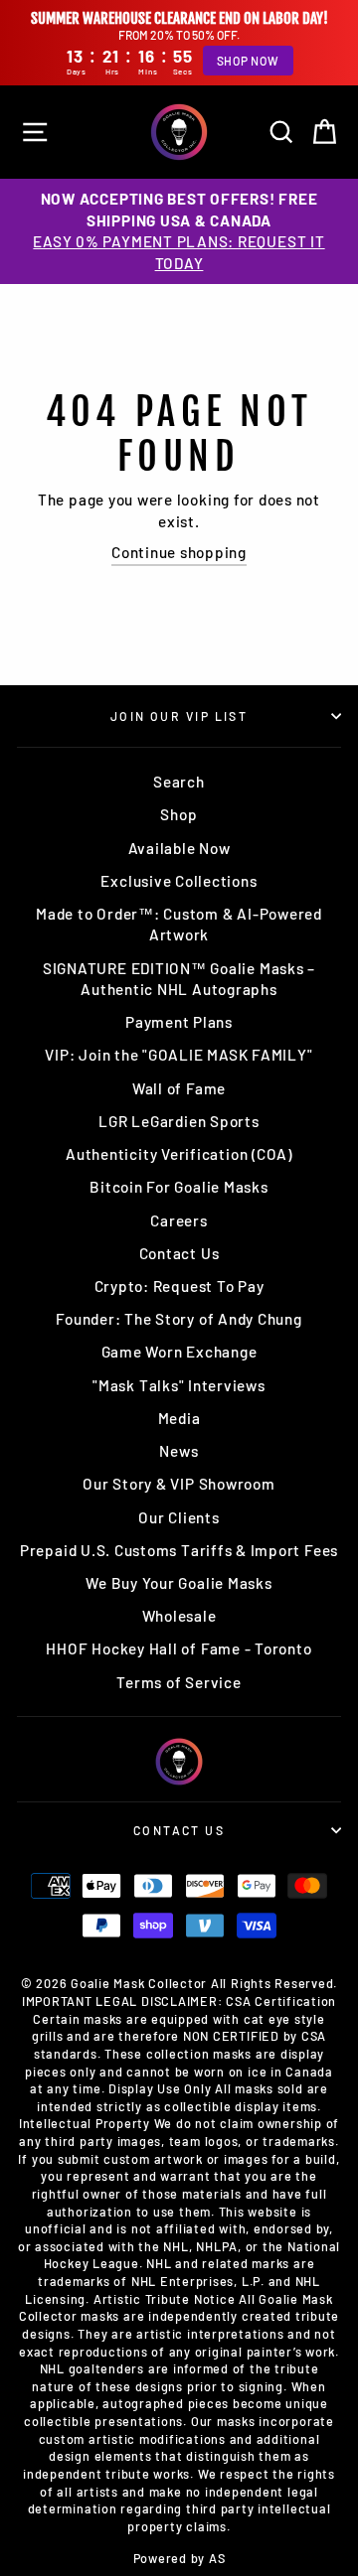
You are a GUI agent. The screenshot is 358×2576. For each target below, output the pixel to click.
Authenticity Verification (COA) (179, 1154)
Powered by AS (179, 2558)
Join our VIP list (179, 716)
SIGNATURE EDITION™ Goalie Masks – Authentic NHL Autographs (179, 979)
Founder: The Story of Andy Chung (179, 1319)
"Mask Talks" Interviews (179, 1385)
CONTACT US (179, 1830)
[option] (179, 231)
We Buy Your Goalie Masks (179, 1583)
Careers (179, 1220)
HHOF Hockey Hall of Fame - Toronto (179, 1648)
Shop (179, 814)
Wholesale (179, 1616)
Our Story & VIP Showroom (179, 1484)
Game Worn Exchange (179, 1352)
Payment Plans (179, 1022)
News (179, 1451)
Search (179, 782)
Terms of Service (179, 1682)
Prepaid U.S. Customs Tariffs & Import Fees (179, 1550)
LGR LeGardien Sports (179, 1121)
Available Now (179, 848)
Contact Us (179, 1253)
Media (179, 1418)
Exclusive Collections (179, 881)
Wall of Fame (179, 1088)
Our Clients (179, 1517)
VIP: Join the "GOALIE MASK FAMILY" (179, 1055)
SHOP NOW (248, 61)
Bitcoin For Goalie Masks (179, 1187)
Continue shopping (179, 552)
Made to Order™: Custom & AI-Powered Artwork (179, 924)
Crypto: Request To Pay (179, 1286)
